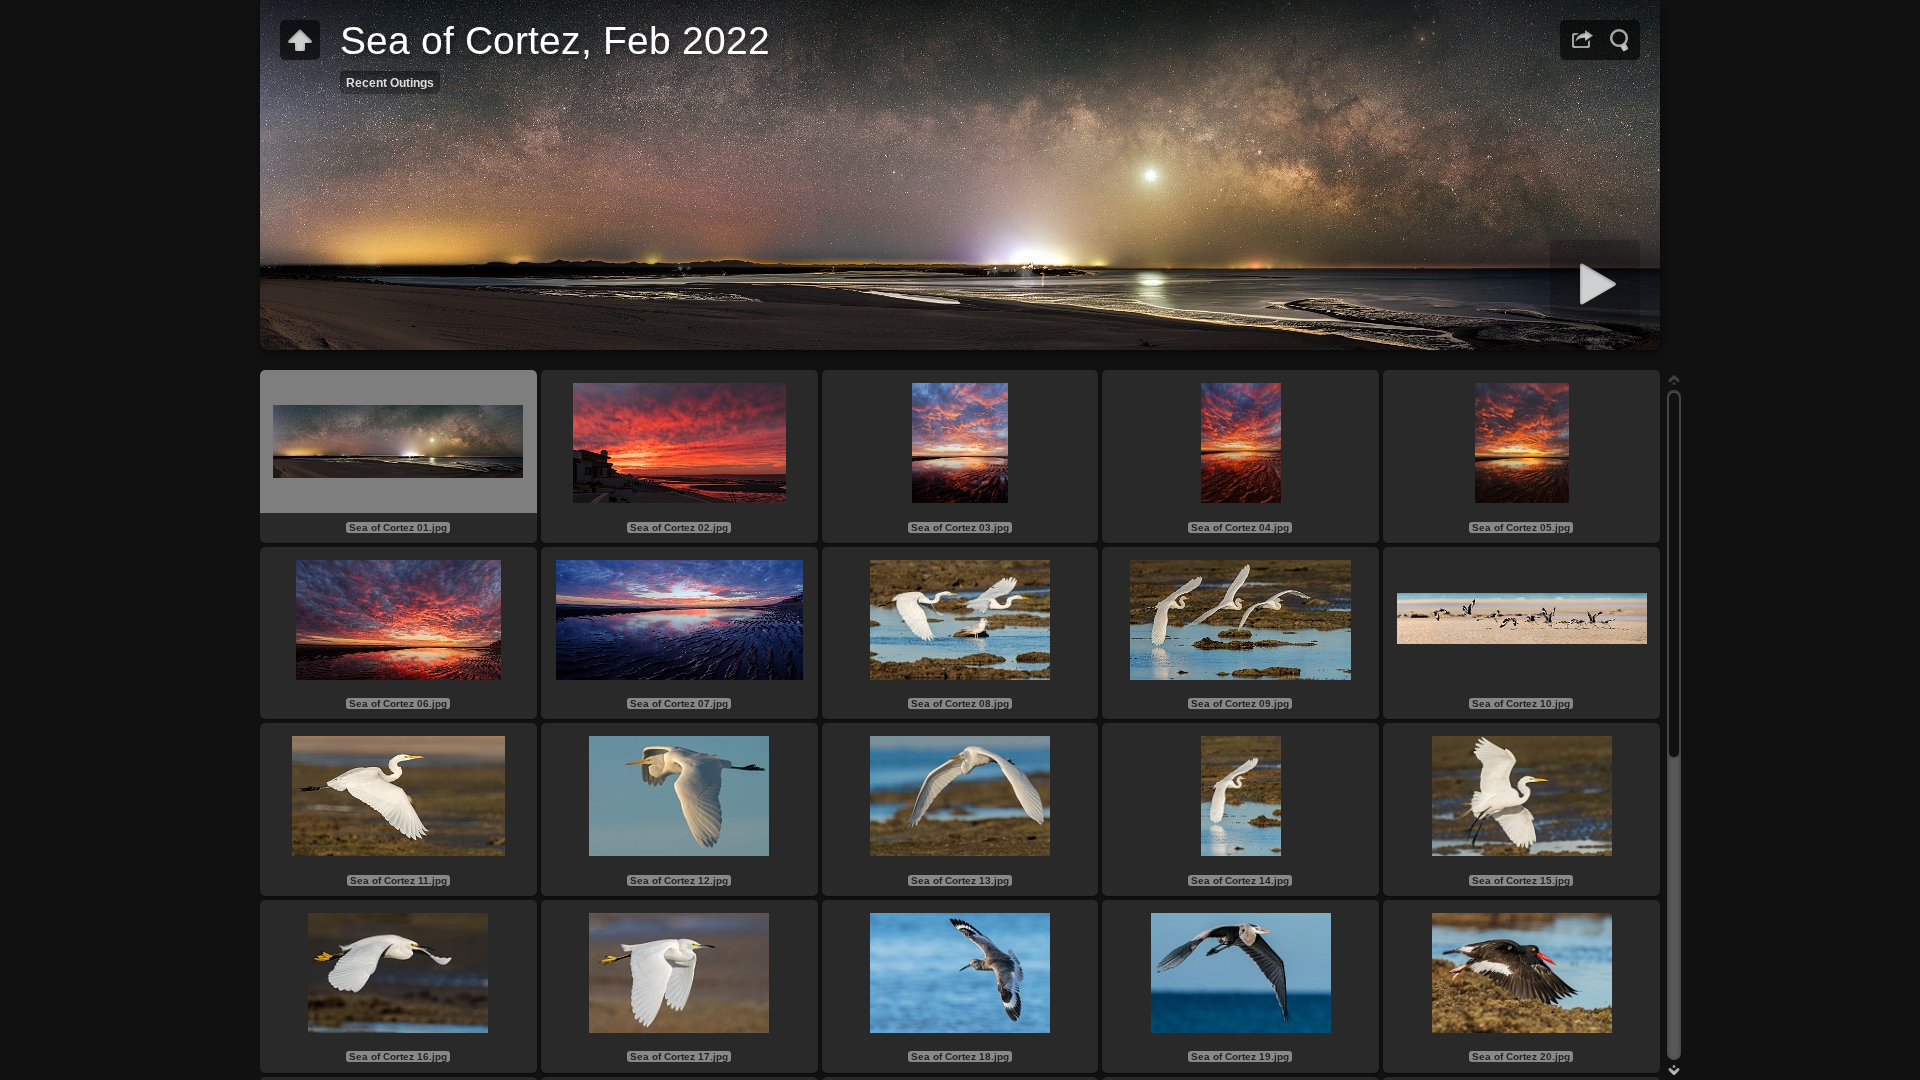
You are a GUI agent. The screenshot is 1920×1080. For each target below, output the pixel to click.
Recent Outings (390, 82)
